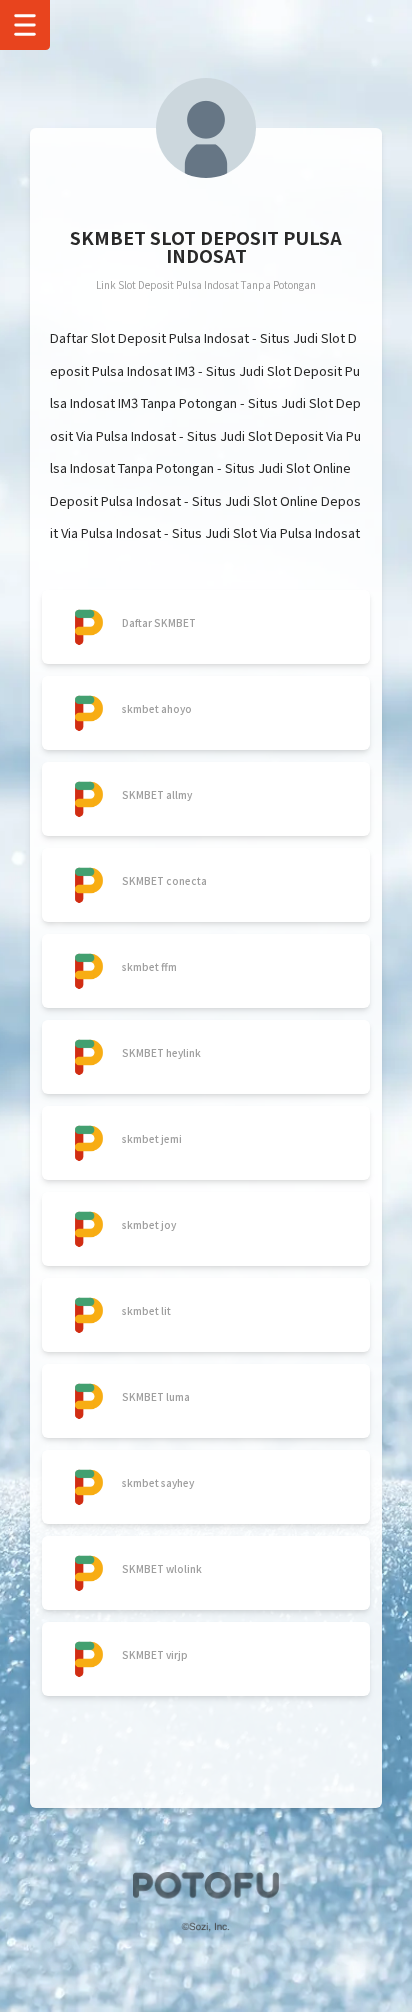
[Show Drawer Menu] (25, 25)
